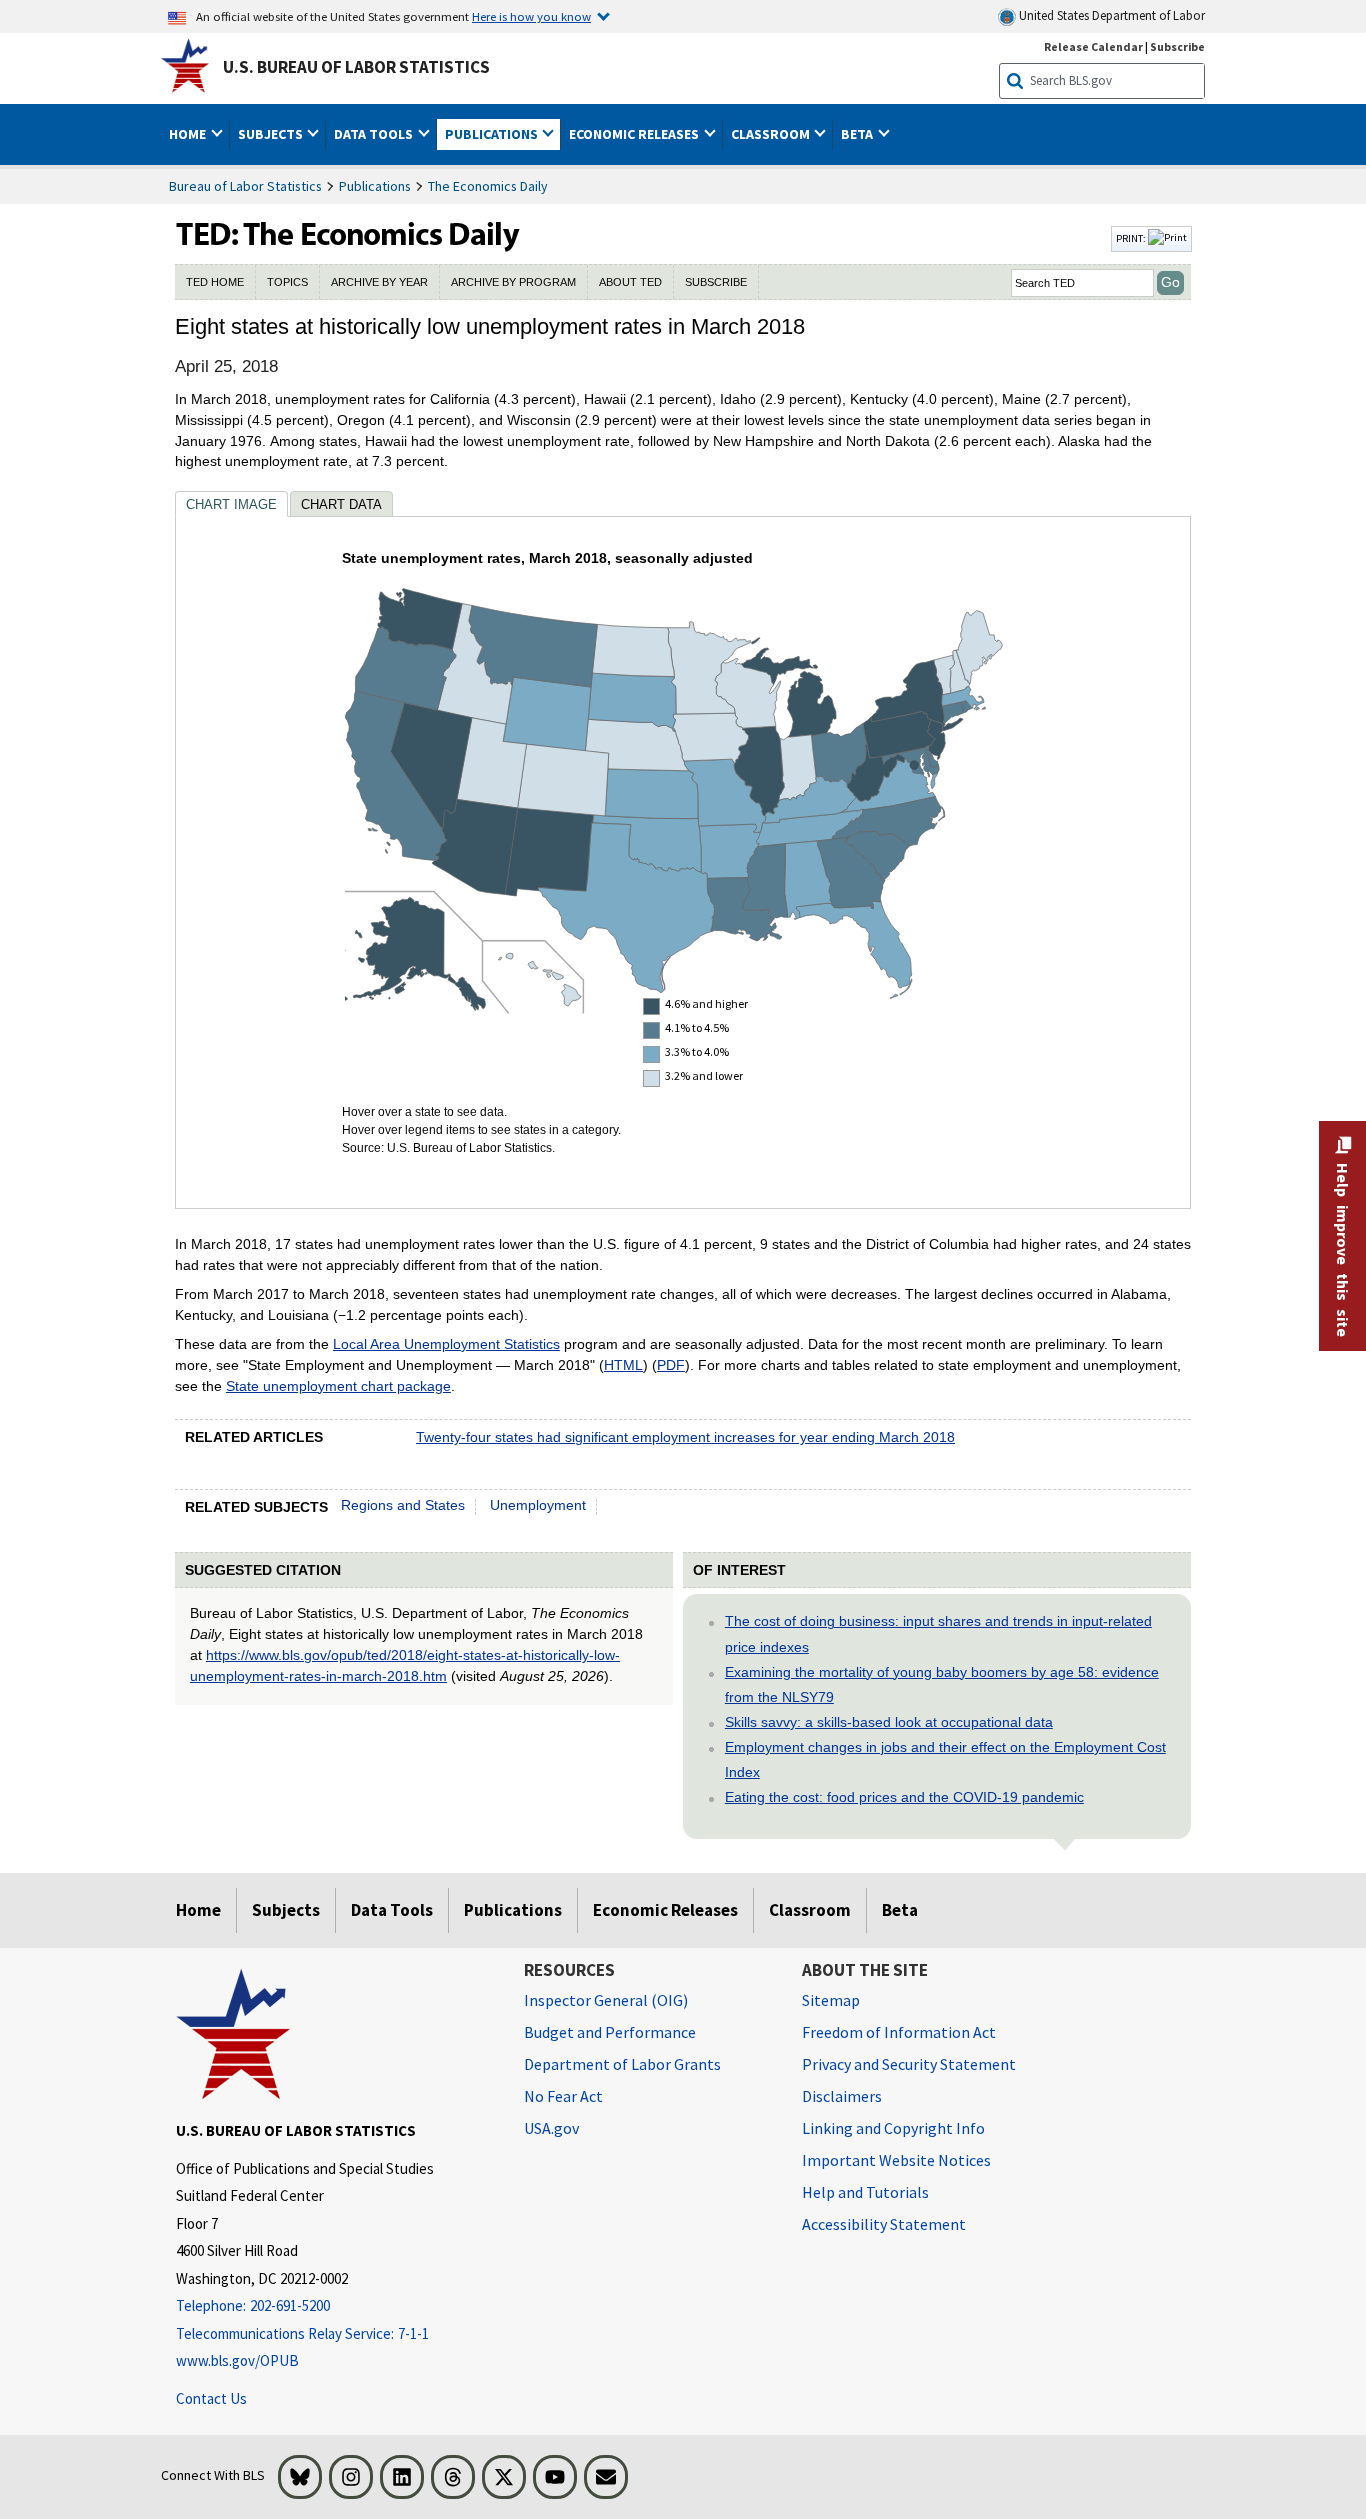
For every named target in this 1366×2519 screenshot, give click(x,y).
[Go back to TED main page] (641, 239)
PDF (671, 1365)
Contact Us (211, 2398)
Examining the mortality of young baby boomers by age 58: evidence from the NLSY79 (942, 1684)
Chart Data (341, 504)
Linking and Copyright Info (893, 2128)
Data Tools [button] (375, 134)
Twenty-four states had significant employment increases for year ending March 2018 (685, 1437)
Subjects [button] (272, 134)
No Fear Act (563, 2096)
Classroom (810, 1910)
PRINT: (1132, 238)
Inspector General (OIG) (606, 2000)
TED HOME (215, 282)
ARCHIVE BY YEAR (379, 282)
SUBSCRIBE (716, 282)
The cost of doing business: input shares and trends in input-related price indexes (938, 1633)
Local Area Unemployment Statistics (446, 1344)
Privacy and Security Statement (909, 2064)
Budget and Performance (610, 2032)
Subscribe (1177, 46)
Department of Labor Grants (622, 2064)
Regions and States (403, 1505)
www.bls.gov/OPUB (237, 2360)
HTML (623, 1365)
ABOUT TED (630, 282)
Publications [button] (493, 134)
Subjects (286, 1910)
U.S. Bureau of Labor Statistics (356, 67)
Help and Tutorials (865, 2192)
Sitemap (831, 2000)
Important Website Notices (896, 2160)
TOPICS (287, 282)
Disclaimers (842, 2096)
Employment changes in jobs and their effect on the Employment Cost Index (945, 1759)
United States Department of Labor (1110, 15)
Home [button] (189, 134)
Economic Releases (665, 1910)
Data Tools (392, 1910)
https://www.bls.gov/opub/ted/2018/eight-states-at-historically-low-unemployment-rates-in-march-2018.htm (405, 1665)
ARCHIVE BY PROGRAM (513, 282)
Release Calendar (1093, 46)
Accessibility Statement (884, 2224)
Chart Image (231, 504)
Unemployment (538, 1505)
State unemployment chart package (338, 1386)
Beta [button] (858, 134)
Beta (900, 1910)
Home (198, 1910)
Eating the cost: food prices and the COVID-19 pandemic (904, 1797)
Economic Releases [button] (635, 134)
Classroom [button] (772, 134)
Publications (375, 186)
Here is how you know (531, 16)
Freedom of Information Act (899, 2032)
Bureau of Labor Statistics (245, 186)
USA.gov (551, 2128)
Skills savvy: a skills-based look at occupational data (889, 1722)
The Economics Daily (488, 186)
